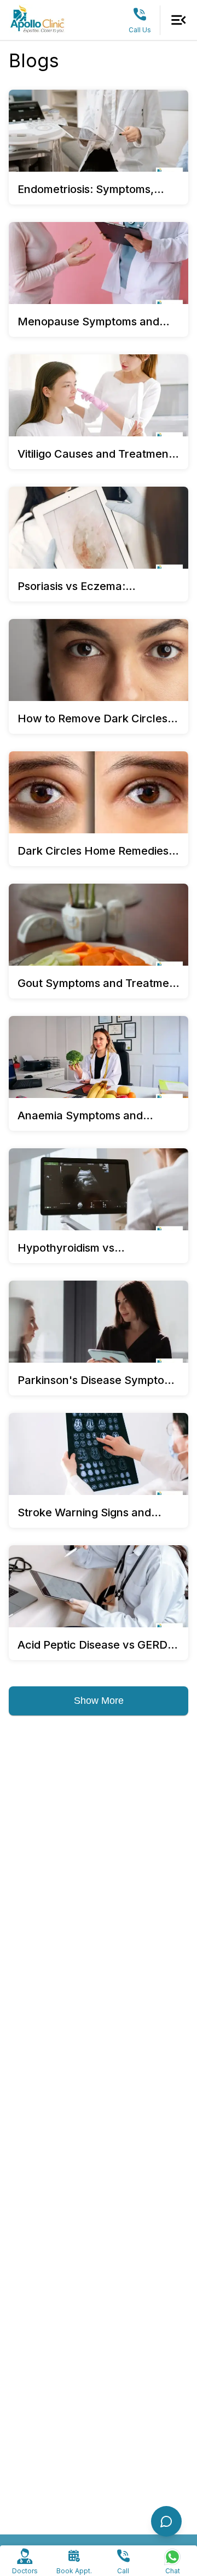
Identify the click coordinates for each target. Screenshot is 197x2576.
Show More (99, 1701)
